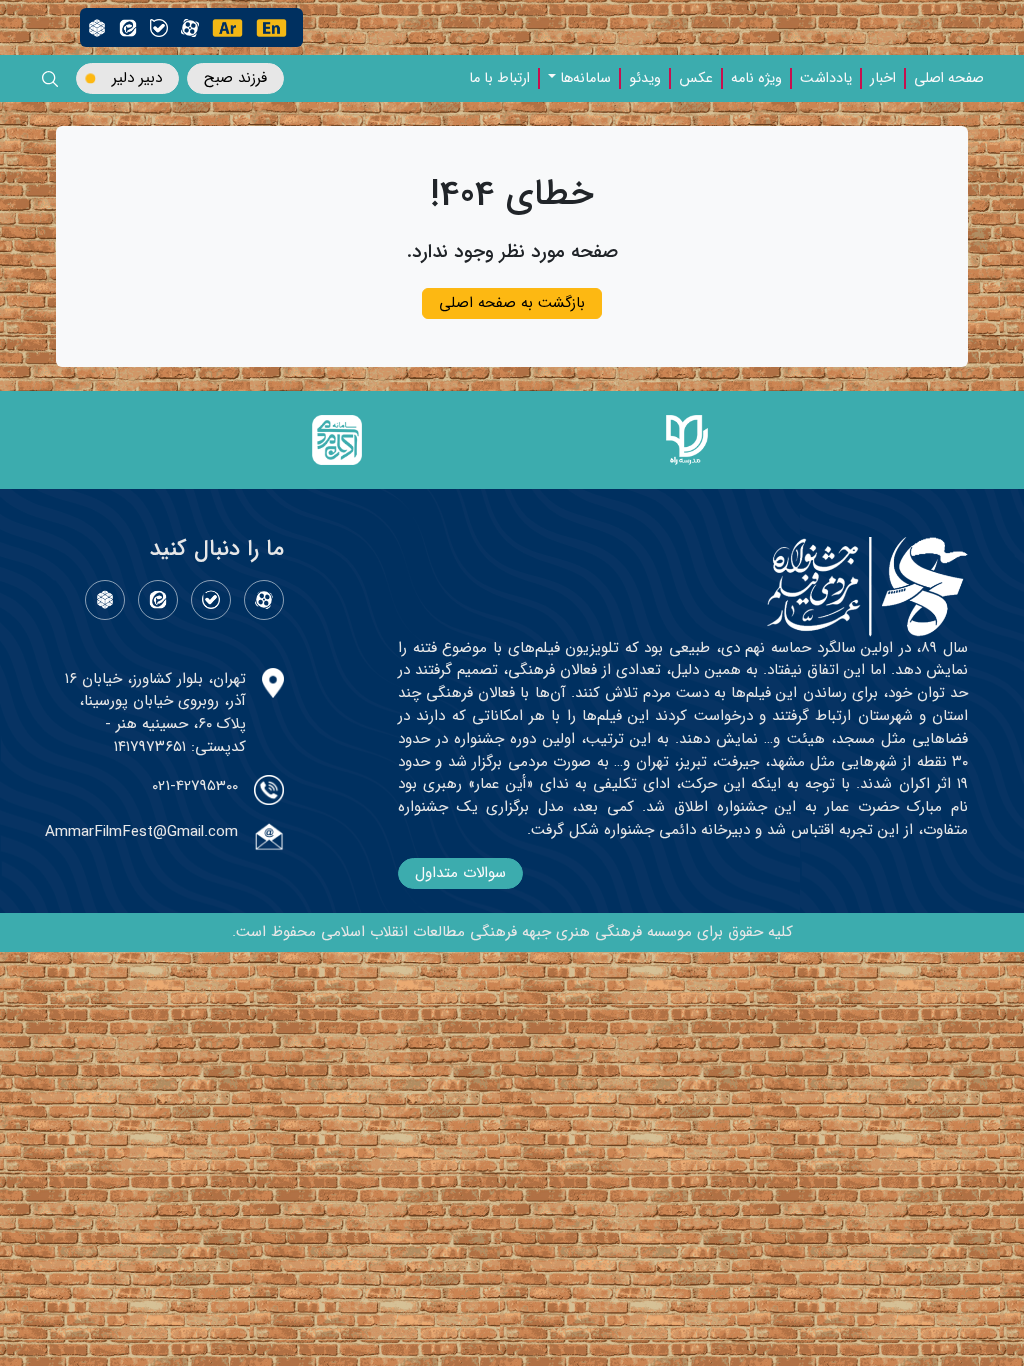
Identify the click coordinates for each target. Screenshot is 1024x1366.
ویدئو (645, 79)
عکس (696, 79)
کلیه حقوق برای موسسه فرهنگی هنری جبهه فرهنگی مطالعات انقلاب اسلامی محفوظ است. (512, 932)
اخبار (883, 79)
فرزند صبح (235, 78)
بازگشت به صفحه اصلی (512, 303)
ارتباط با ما (499, 79)
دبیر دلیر (137, 78)
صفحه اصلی (949, 79)
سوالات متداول (460, 873)
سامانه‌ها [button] (585, 79)
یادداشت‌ (826, 79)
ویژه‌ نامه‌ (756, 79)
